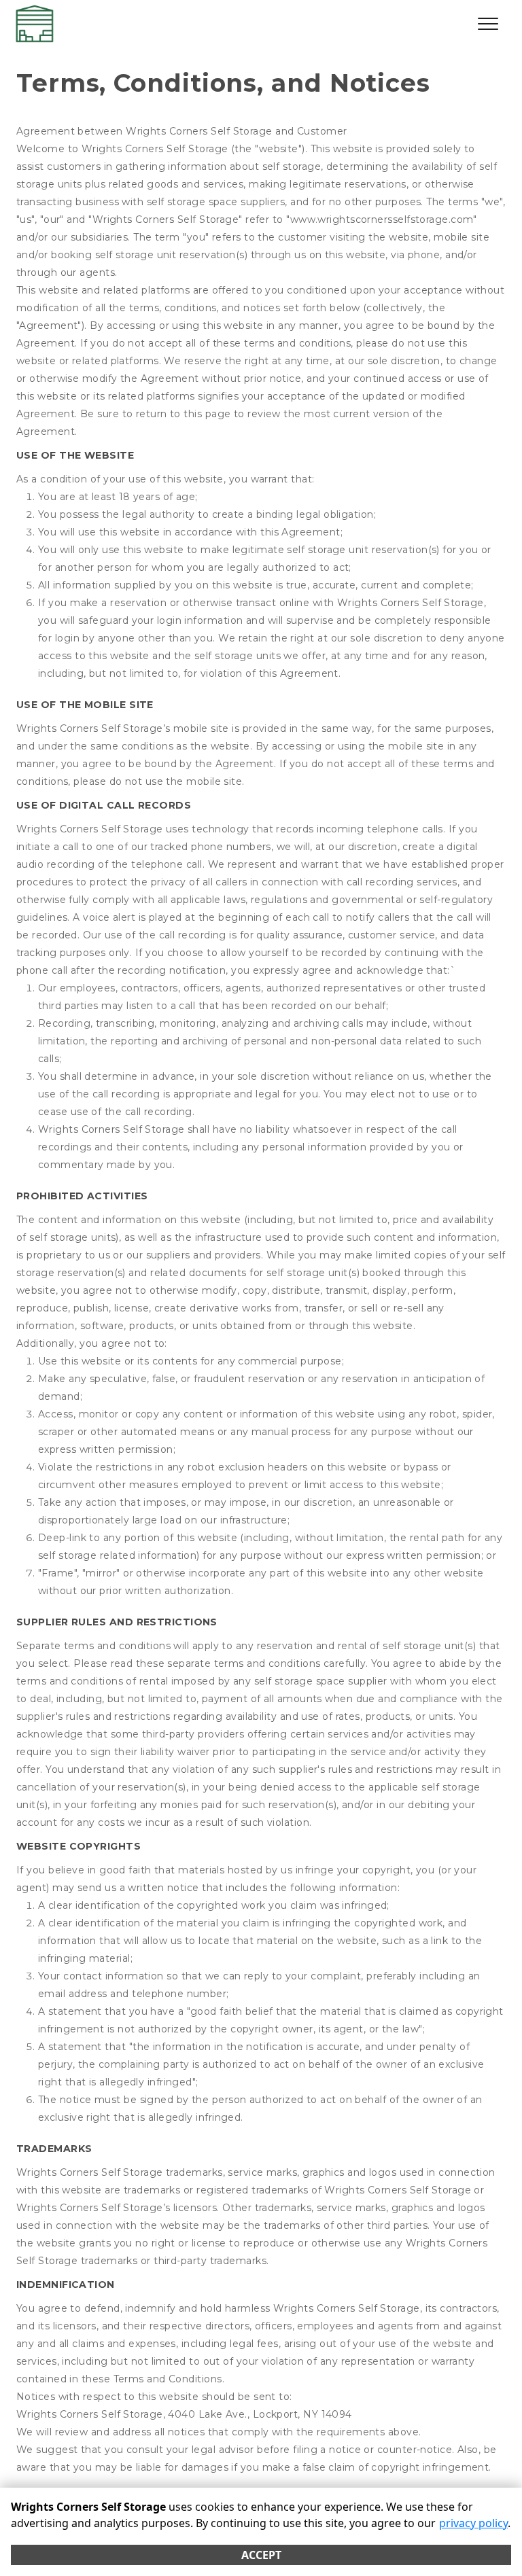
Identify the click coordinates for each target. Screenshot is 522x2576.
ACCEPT (261, 2555)
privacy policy (473, 2523)
